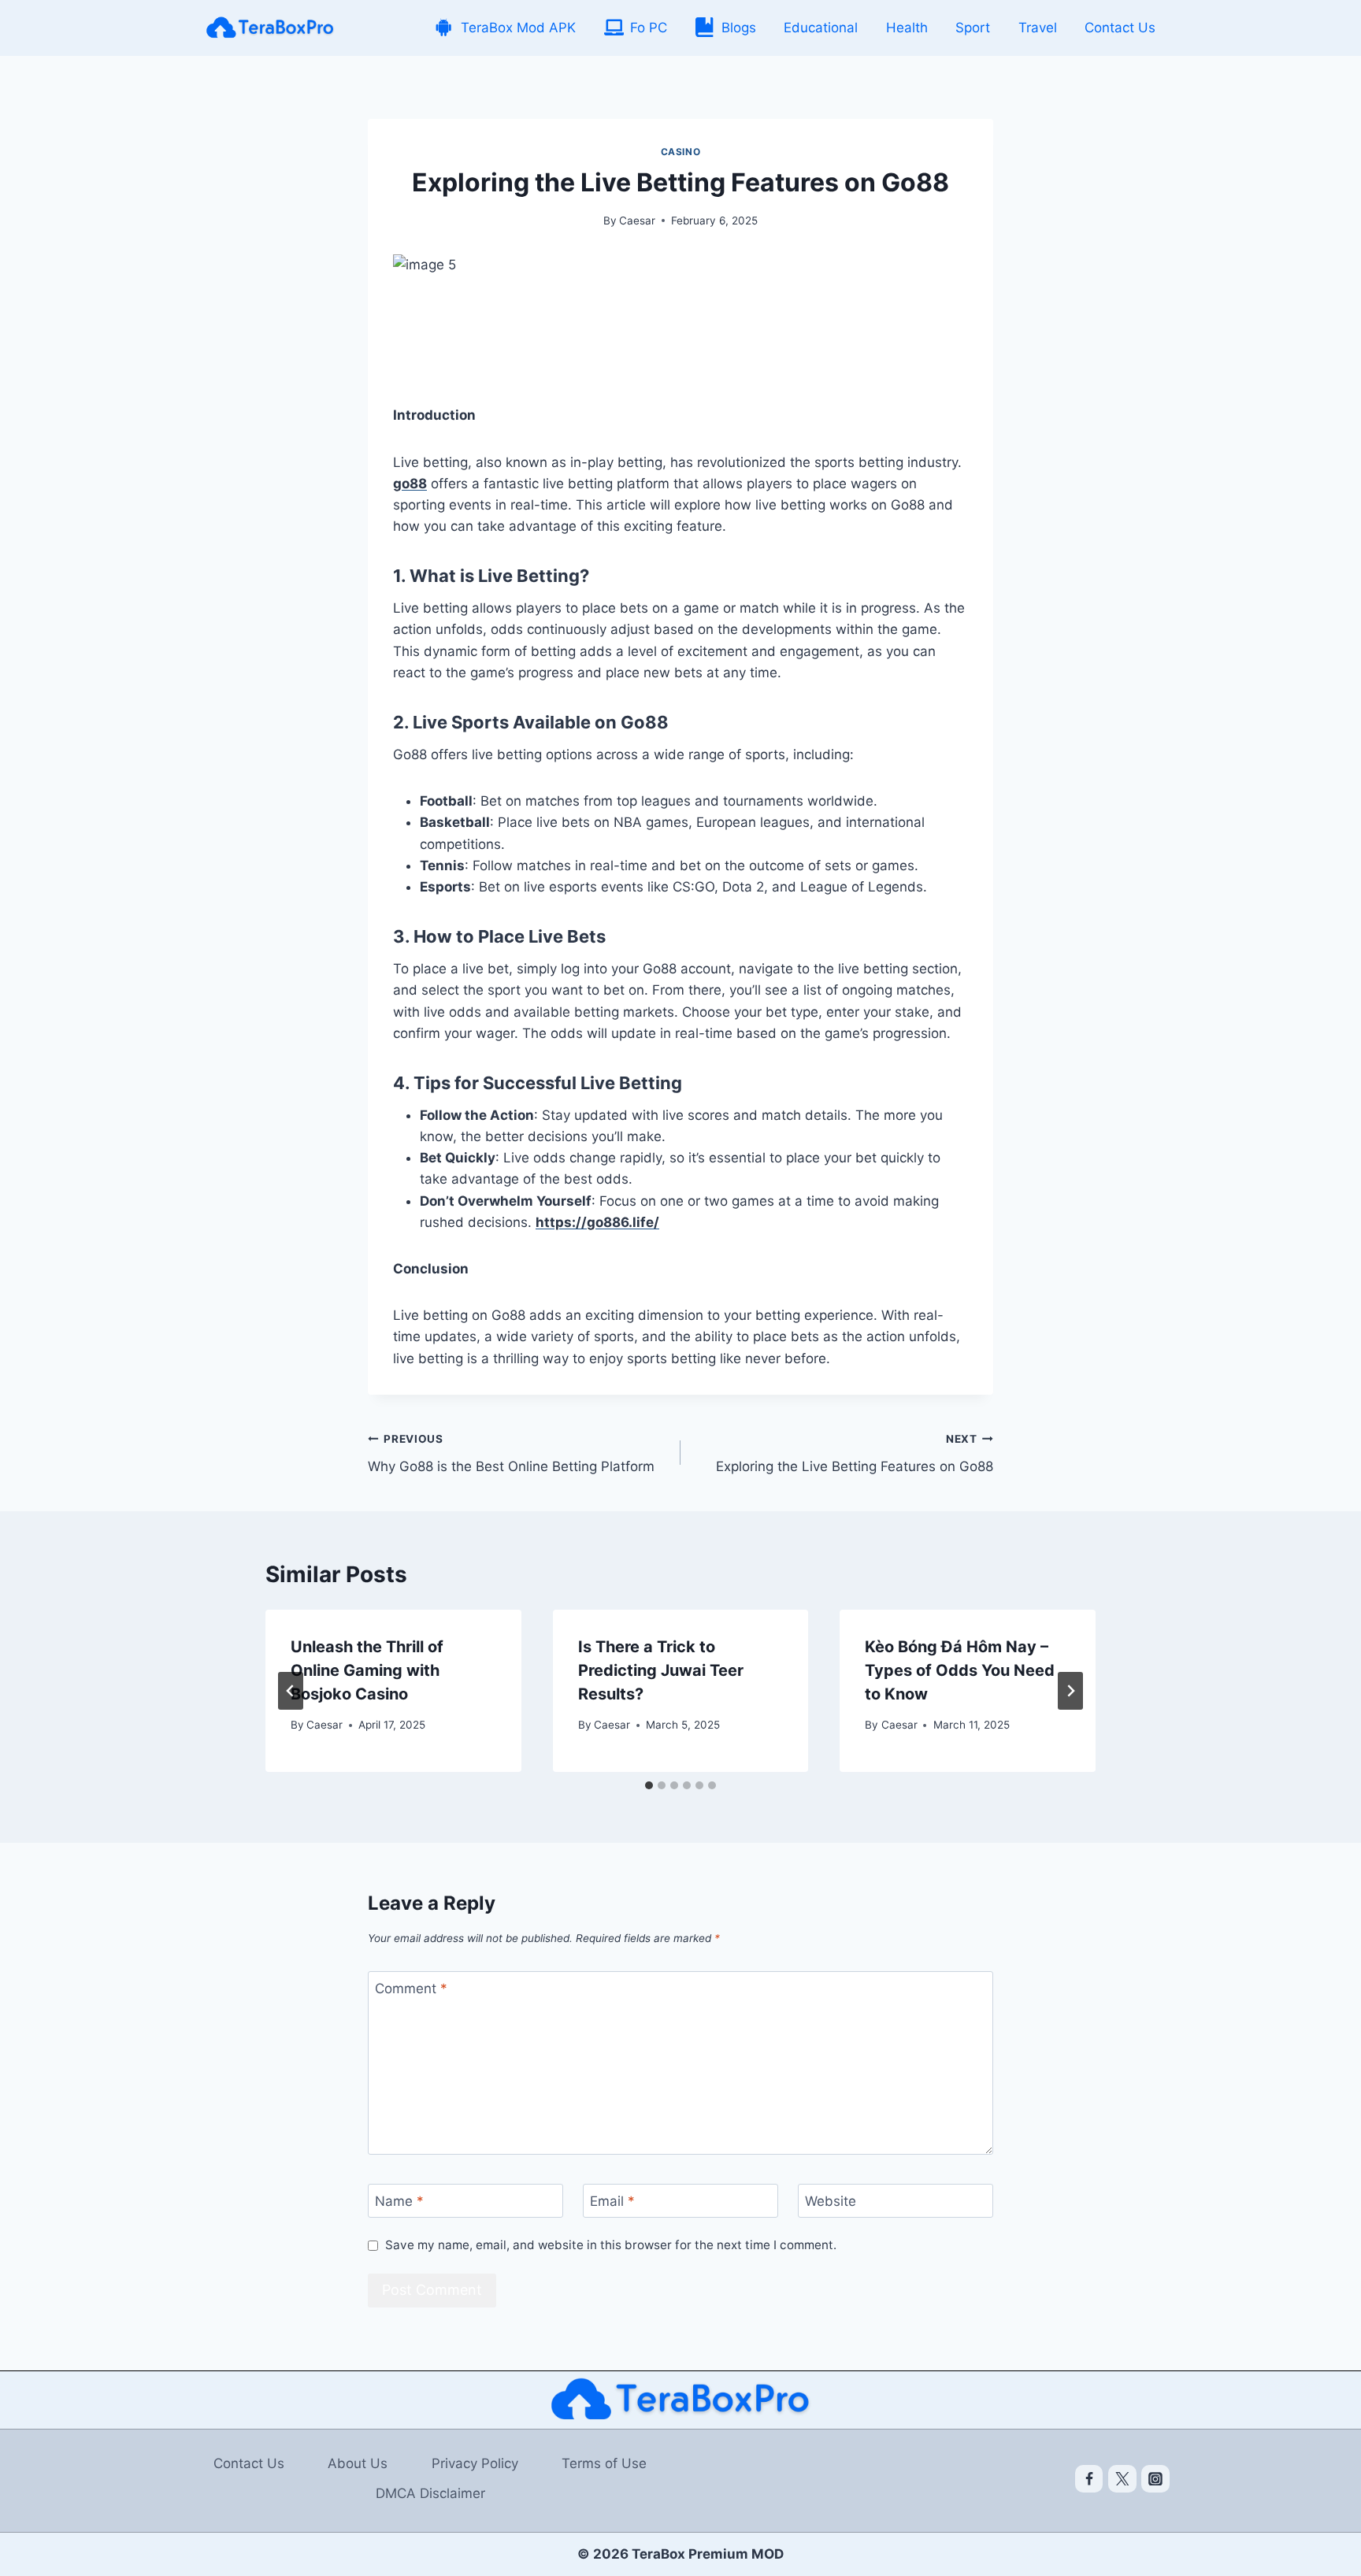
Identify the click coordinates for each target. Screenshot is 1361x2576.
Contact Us (1120, 28)
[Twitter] (1122, 2479)
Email (612, 2201)
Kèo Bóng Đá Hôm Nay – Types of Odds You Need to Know (960, 1670)
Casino (681, 152)
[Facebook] (1089, 2479)
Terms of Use (604, 2463)
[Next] (1070, 1691)
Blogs (739, 28)
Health (907, 28)
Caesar (637, 221)
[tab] (649, 1785)
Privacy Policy (475, 2463)
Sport (973, 28)
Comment (411, 1989)
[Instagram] (1155, 2479)
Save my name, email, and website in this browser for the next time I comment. (611, 2245)
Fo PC (649, 28)
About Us (358, 2463)
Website (831, 2201)
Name (399, 2201)
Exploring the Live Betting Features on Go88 (855, 1453)
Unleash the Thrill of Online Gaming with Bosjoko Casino (367, 1670)
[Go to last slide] (291, 1691)
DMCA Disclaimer (430, 2493)
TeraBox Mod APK (518, 28)
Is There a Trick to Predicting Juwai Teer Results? (661, 1670)
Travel (1038, 28)
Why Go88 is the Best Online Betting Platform (511, 1453)
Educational (821, 28)
